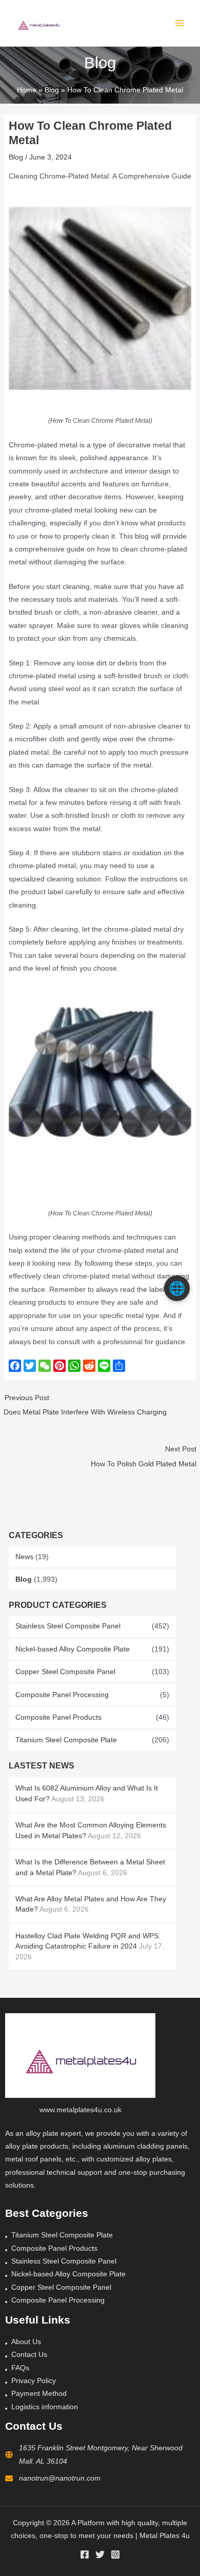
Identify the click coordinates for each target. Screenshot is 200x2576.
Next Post (143, 1457)
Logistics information (45, 2407)
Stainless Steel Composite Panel (68, 1626)
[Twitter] (100, 2554)
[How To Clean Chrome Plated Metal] (100, 298)
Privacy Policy (34, 2381)
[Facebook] (85, 2554)
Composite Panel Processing (62, 1695)
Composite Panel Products (58, 1717)
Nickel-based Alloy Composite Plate (73, 1649)
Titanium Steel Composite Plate (66, 1740)
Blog (24, 1579)
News (24, 1557)
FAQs (20, 2368)
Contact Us (29, 2355)
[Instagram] (115, 2554)
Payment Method (39, 2394)
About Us (26, 2342)
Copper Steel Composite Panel (65, 1672)
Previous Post (85, 1405)
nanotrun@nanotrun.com (60, 2478)
